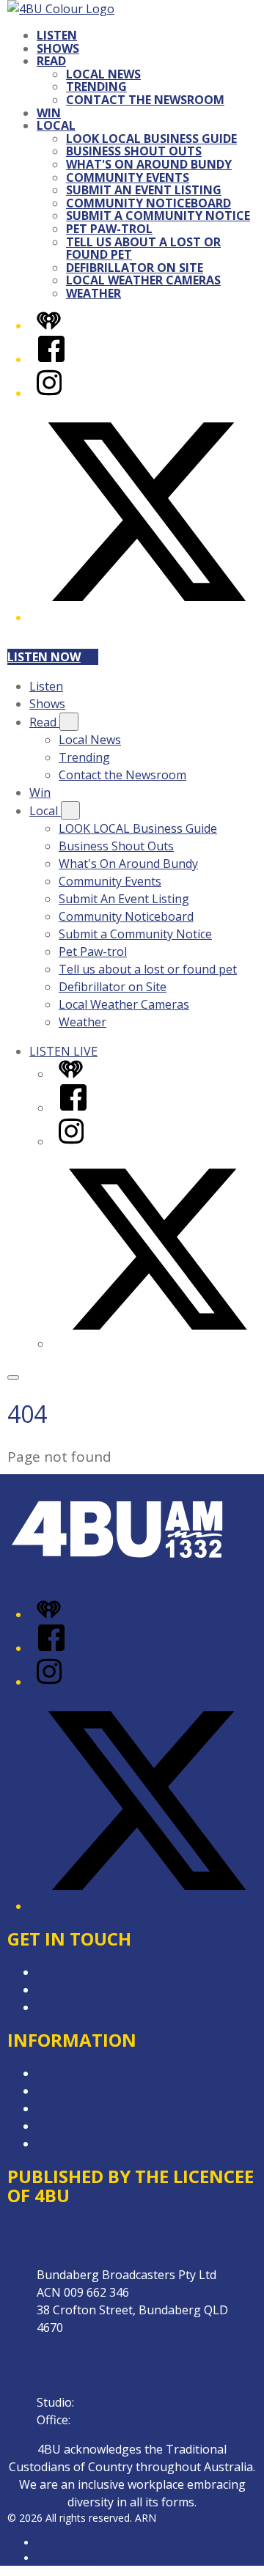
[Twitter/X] (147, 617)
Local (56, 125)
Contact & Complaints (96, 1972)
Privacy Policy (73, 2073)
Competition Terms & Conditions (127, 2091)
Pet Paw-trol (109, 229)
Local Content (75, 2126)
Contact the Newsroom (145, 100)
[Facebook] (51, 359)
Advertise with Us (84, 1990)
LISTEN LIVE (63, 1051)
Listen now (44, 657)
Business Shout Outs (134, 151)
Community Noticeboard (148, 203)
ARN (47, 2543)
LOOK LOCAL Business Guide (151, 139)
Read (51, 61)
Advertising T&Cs (84, 2108)
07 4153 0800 (109, 2420)
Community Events (128, 177)
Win (49, 113)
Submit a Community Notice (158, 216)
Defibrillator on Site (135, 268)
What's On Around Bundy (149, 164)
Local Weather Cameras (143, 280)
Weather (93, 293)
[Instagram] (49, 393)
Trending (96, 87)
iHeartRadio (65, 2558)
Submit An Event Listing (144, 190)
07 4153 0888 (113, 2402)
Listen (57, 35)
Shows (58, 48)
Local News (103, 74)
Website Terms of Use (98, 2143)
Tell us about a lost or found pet (143, 249)
